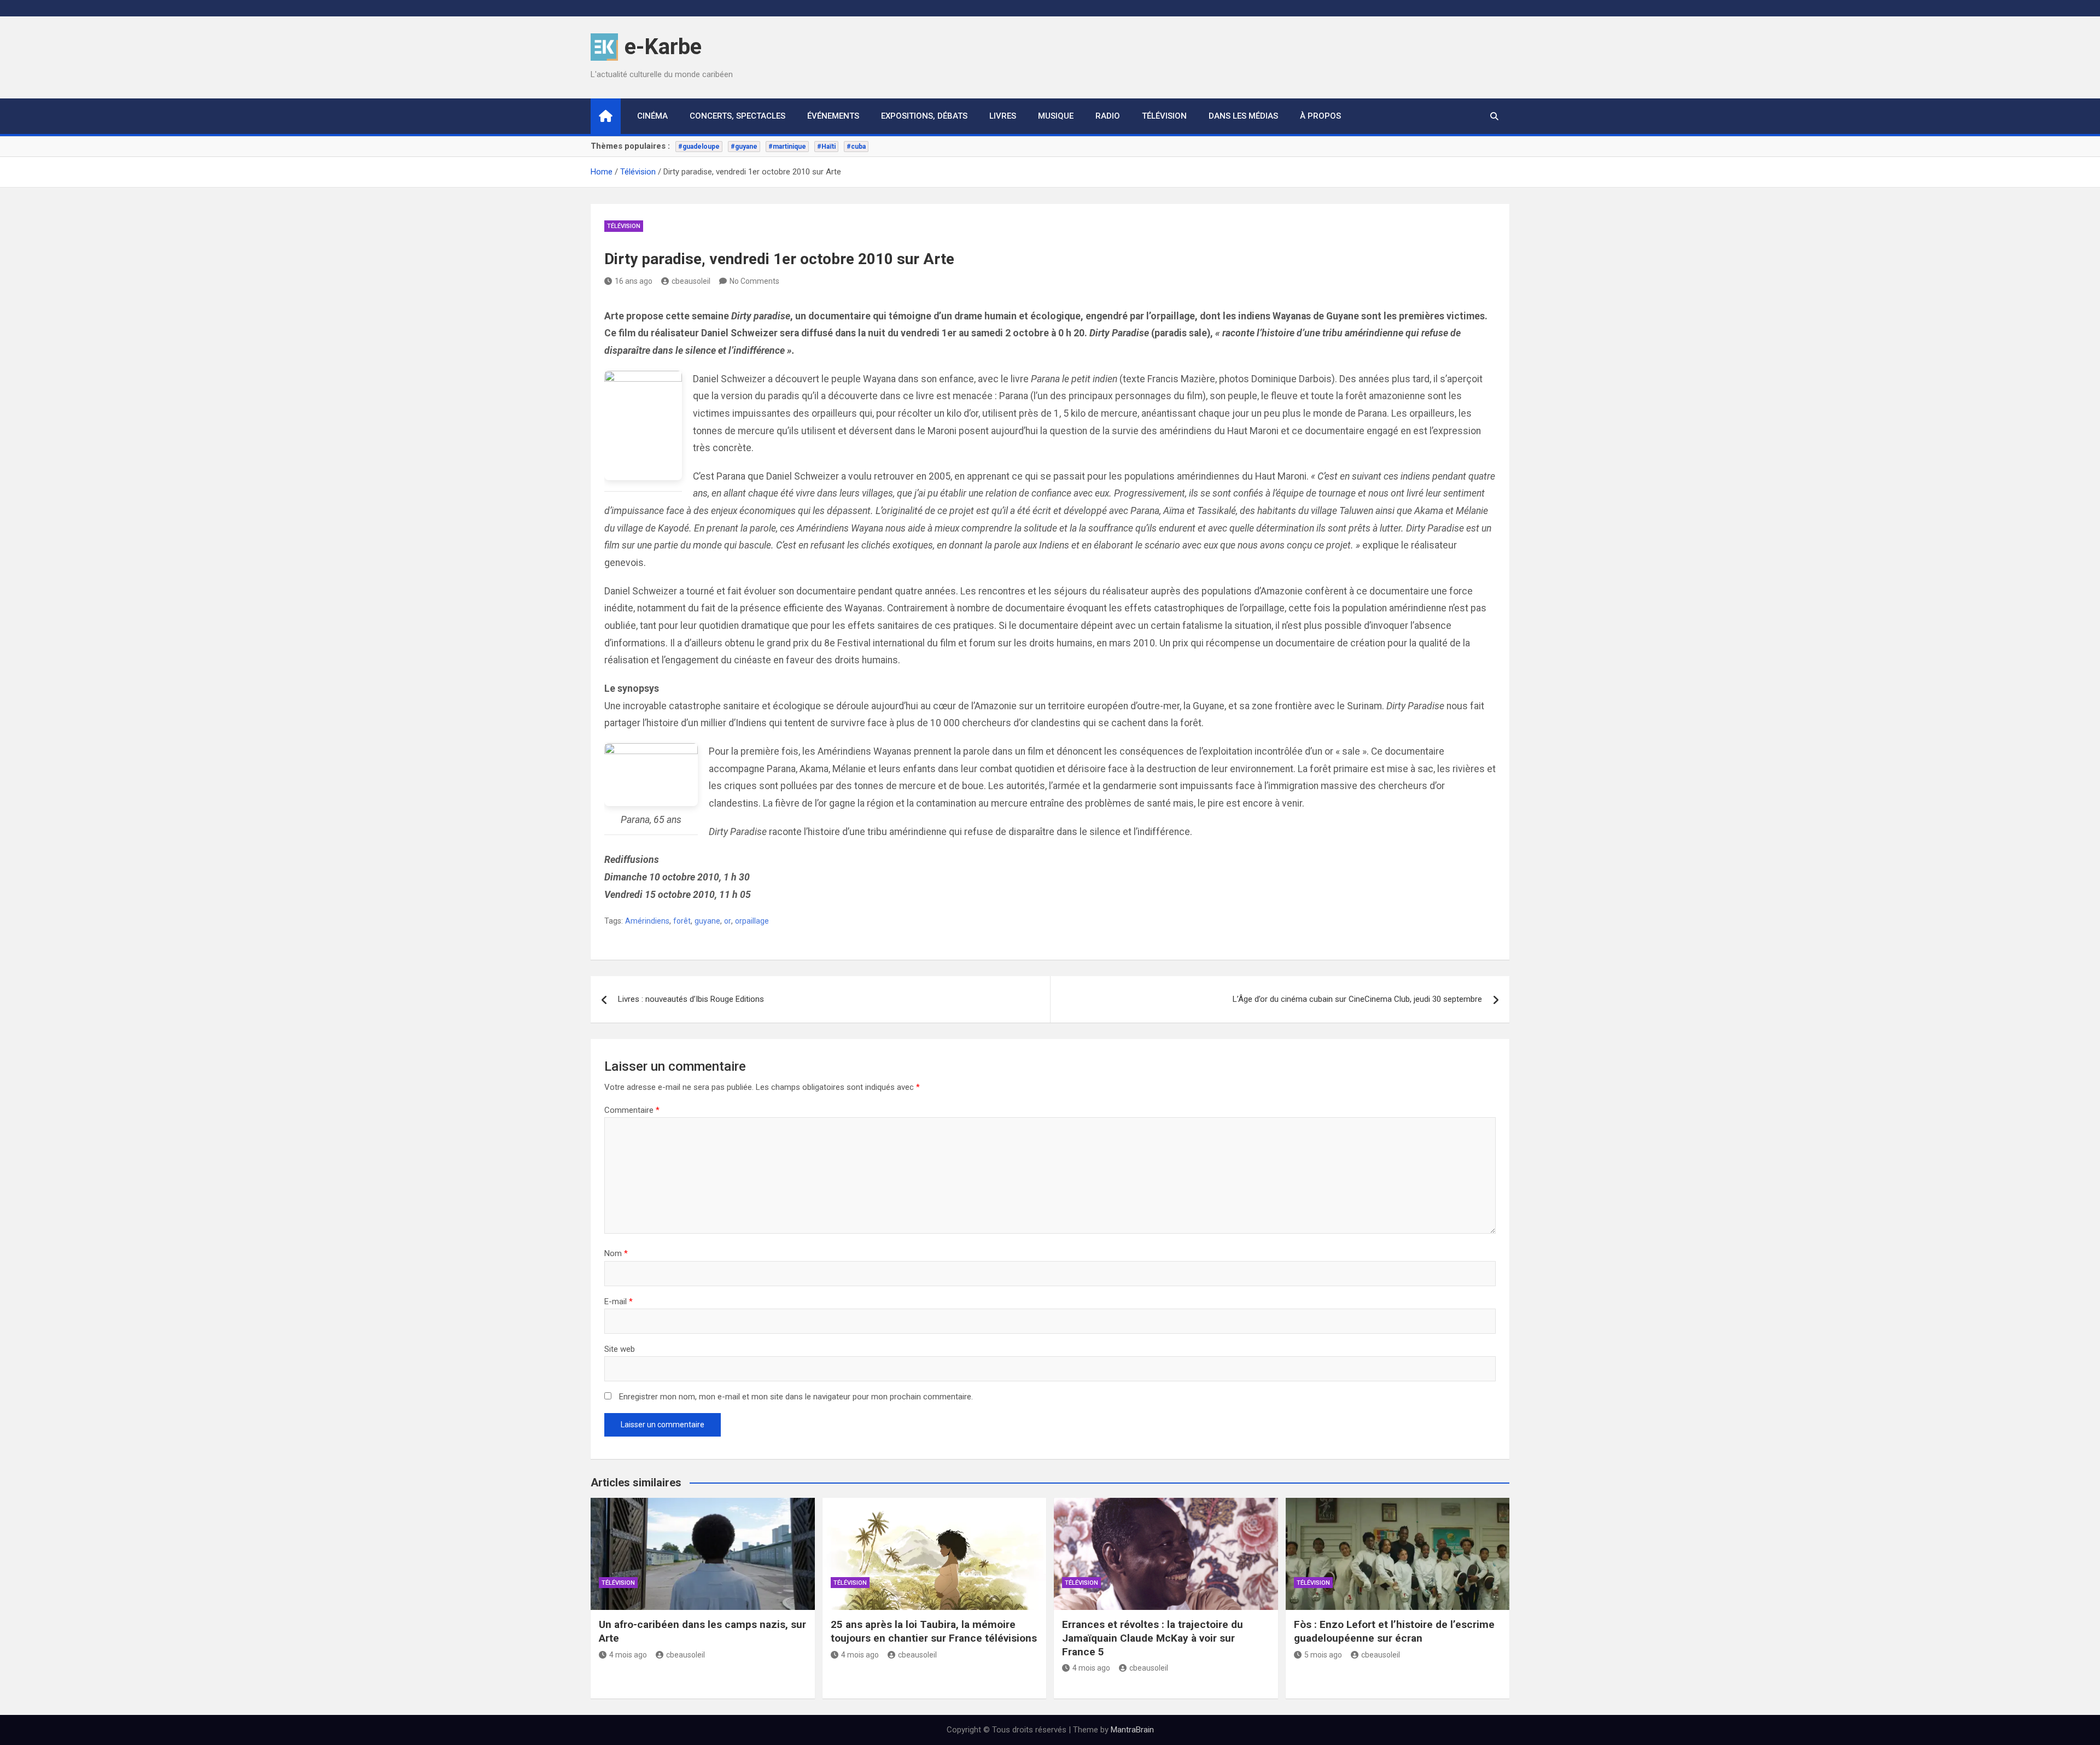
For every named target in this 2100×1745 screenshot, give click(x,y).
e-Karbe (663, 47)
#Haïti (826, 147)
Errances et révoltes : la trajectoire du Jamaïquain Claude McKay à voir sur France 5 (1153, 1638)
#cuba (856, 147)
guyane (707, 921)
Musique (1056, 116)
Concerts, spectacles (737, 116)
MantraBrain (1132, 1730)
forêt (682, 921)
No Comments (754, 281)
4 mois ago (628, 1655)
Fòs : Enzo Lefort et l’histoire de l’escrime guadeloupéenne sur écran (1394, 1631)
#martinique (787, 147)
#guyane (744, 147)
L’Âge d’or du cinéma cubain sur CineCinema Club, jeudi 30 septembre (1357, 999)
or (728, 921)
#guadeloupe (699, 147)
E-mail (619, 1302)
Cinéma (652, 116)
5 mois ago (1323, 1655)
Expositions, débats (924, 116)
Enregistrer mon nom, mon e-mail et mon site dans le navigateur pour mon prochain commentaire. (796, 1397)
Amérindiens (647, 921)
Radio (1108, 116)
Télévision (1164, 116)
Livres (1003, 116)
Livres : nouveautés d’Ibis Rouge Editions (691, 999)
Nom (616, 1253)
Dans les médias (1243, 116)
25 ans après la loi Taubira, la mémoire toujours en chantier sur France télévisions (934, 1631)
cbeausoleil (691, 281)
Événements (833, 116)
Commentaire (632, 1110)
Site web (620, 1349)
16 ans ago (634, 281)
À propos (1320, 116)
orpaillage (752, 921)
